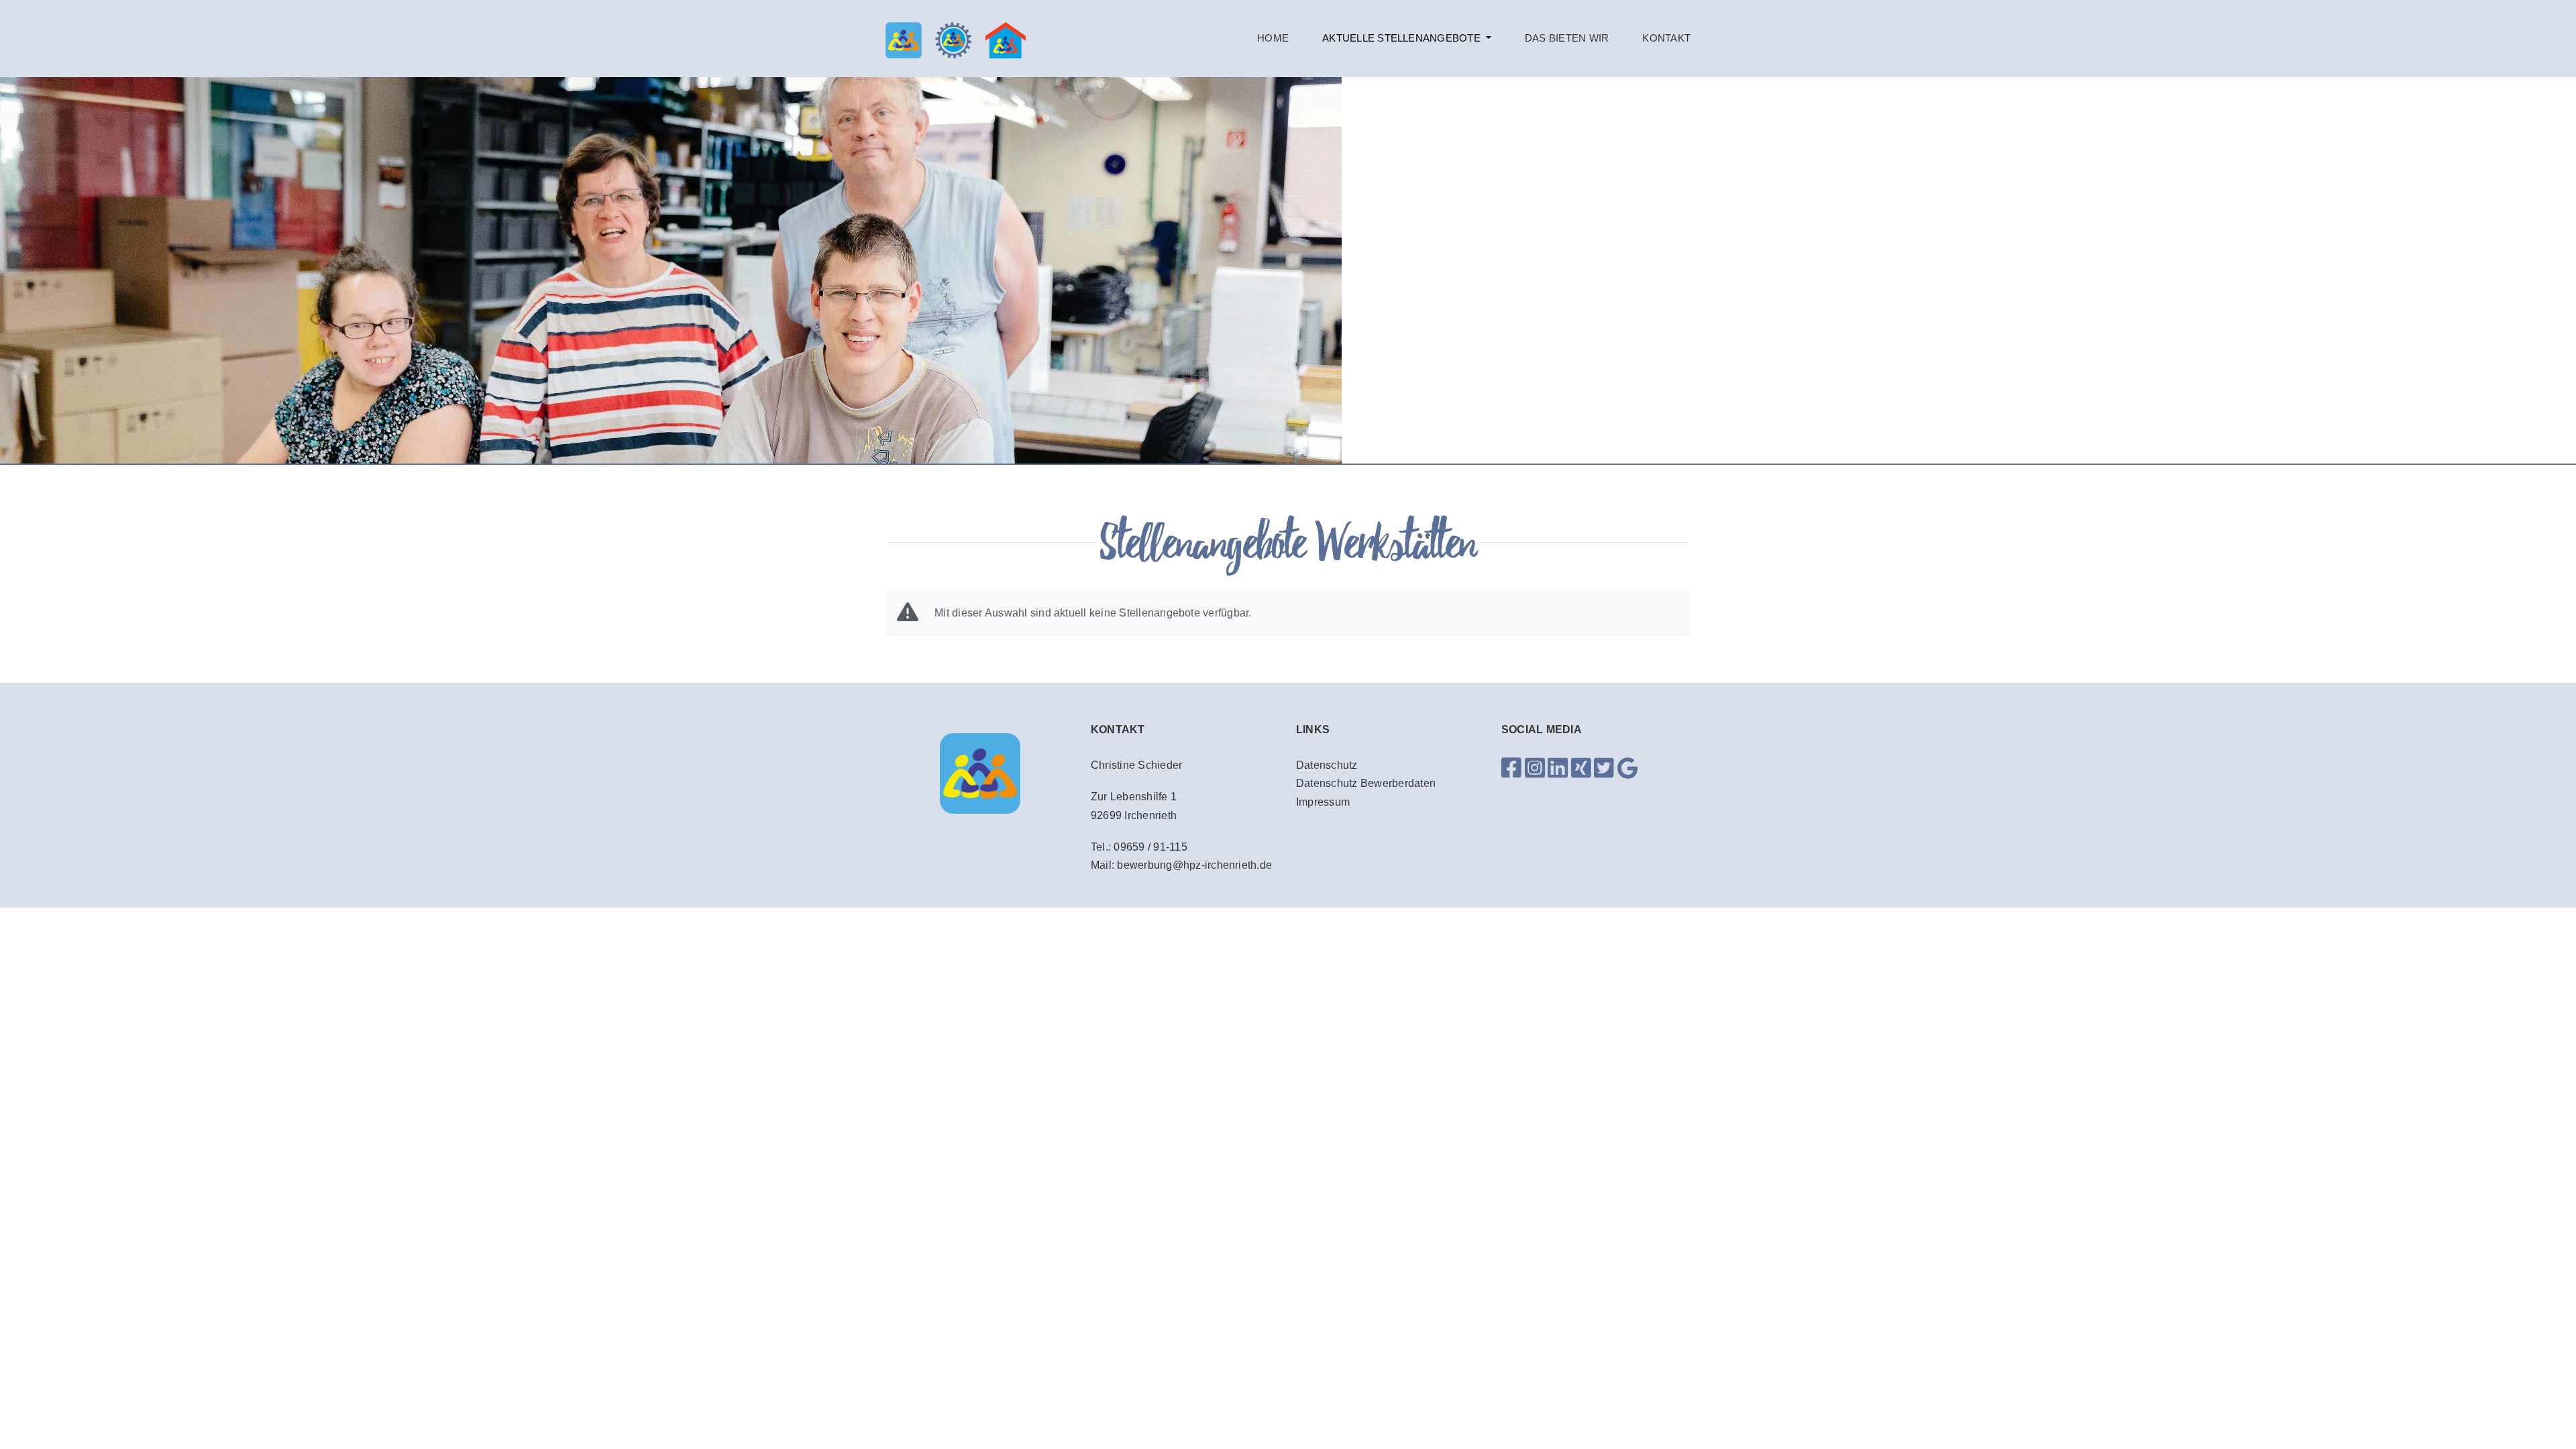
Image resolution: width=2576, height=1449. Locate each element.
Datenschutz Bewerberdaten (1366, 783)
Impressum (1323, 802)
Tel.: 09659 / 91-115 (1139, 847)
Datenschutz (1327, 765)
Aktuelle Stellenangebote (1403, 38)
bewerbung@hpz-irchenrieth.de (1194, 865)
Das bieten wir (1567, 38)
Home (1273, 38)
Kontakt (1666, 38)
